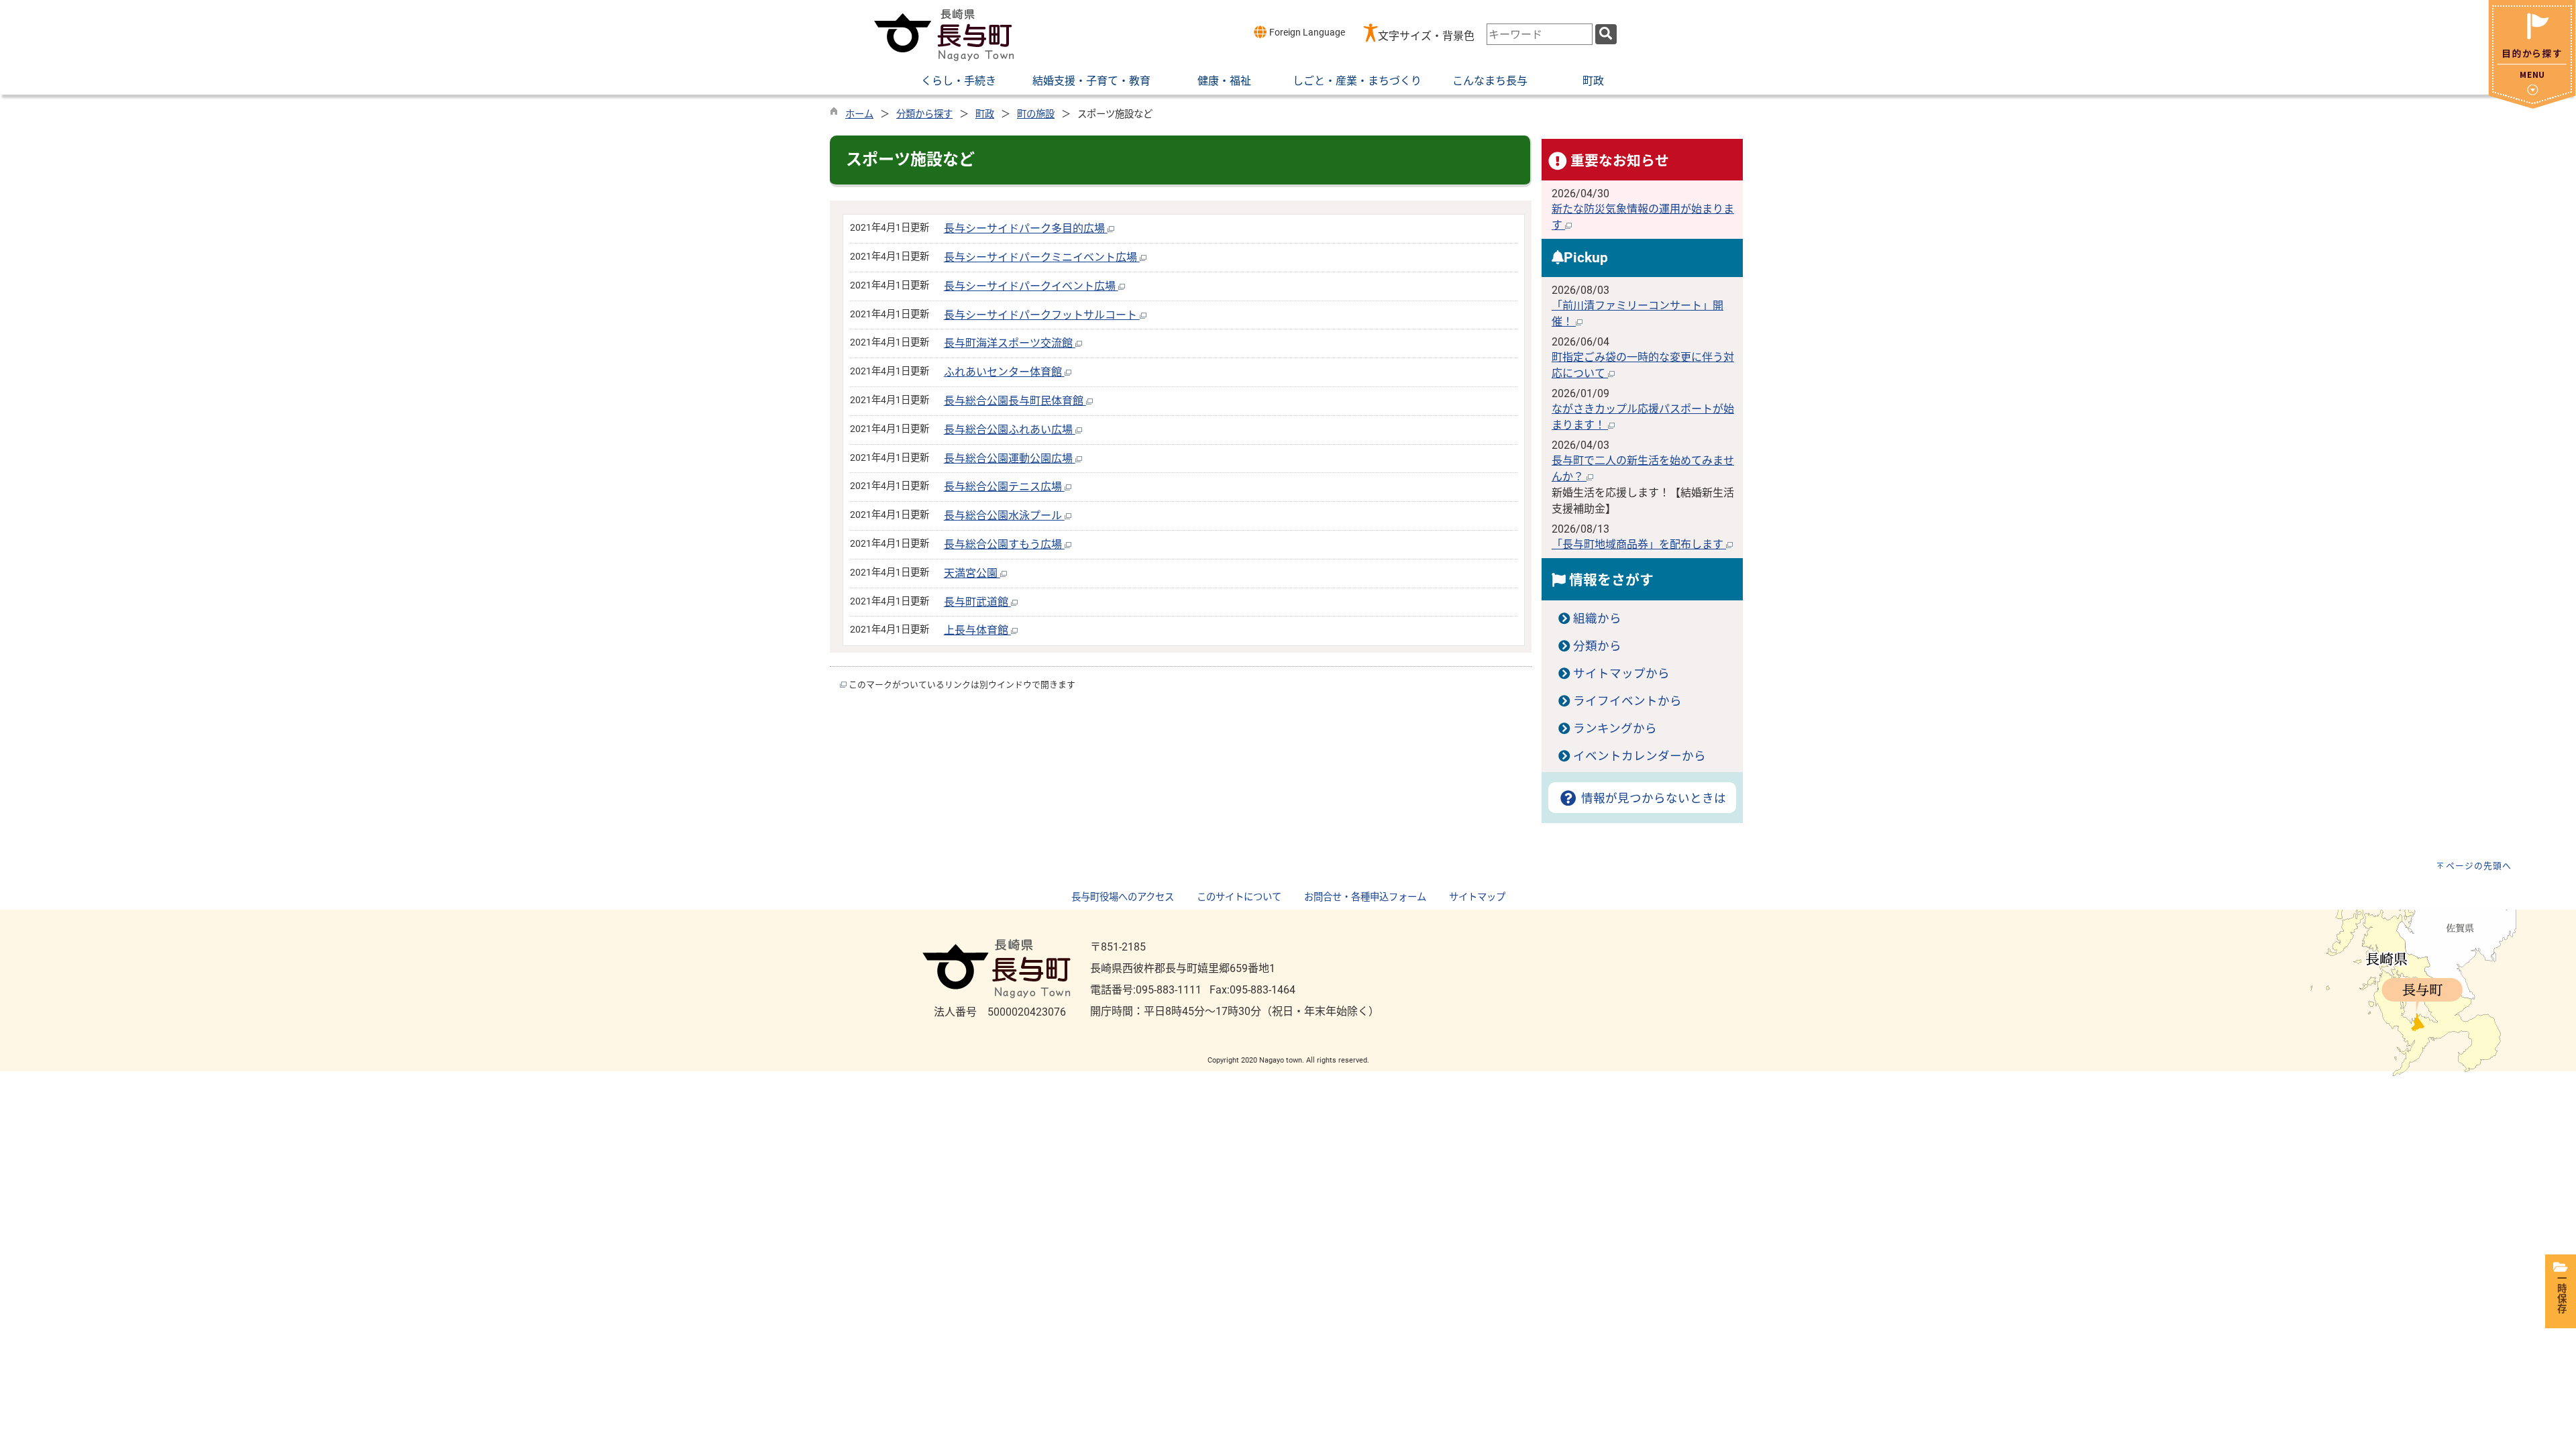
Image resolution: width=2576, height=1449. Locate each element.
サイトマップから (1621, 674)
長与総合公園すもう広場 (1004, 544)
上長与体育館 (977, 630)
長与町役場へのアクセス (1123, 897)
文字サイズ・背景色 (1426, 36)
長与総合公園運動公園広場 (1010, 459)
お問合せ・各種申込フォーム (1365, 897)
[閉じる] (2532, 105)
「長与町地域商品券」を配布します (1639, 544)
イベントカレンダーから (1640, 756)
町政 (985, 114)
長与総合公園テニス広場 (1004, 487)
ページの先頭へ (2479, 866)
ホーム (859, 114)
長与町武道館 (977, 602)
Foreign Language (1306, 33)
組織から (1597, 619)
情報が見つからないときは (1652, 798)
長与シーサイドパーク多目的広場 (1026, 228)
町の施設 (1036, 114)
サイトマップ (1477, 897)
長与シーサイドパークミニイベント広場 (1042, 257)
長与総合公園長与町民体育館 (1015, 401)
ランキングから (1615, 729)
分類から (1597, 646)
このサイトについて (1239, 897)
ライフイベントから (1627, 701)
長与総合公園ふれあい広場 (1010, 430)
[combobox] (1540, 34)
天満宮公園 (972, 573)
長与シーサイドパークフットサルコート (1042, 315)
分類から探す (924, 114)
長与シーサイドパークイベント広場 (1031, 286)
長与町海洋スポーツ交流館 (1010, 343)
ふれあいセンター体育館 (1004, 372)
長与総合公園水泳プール (1004, 516)
